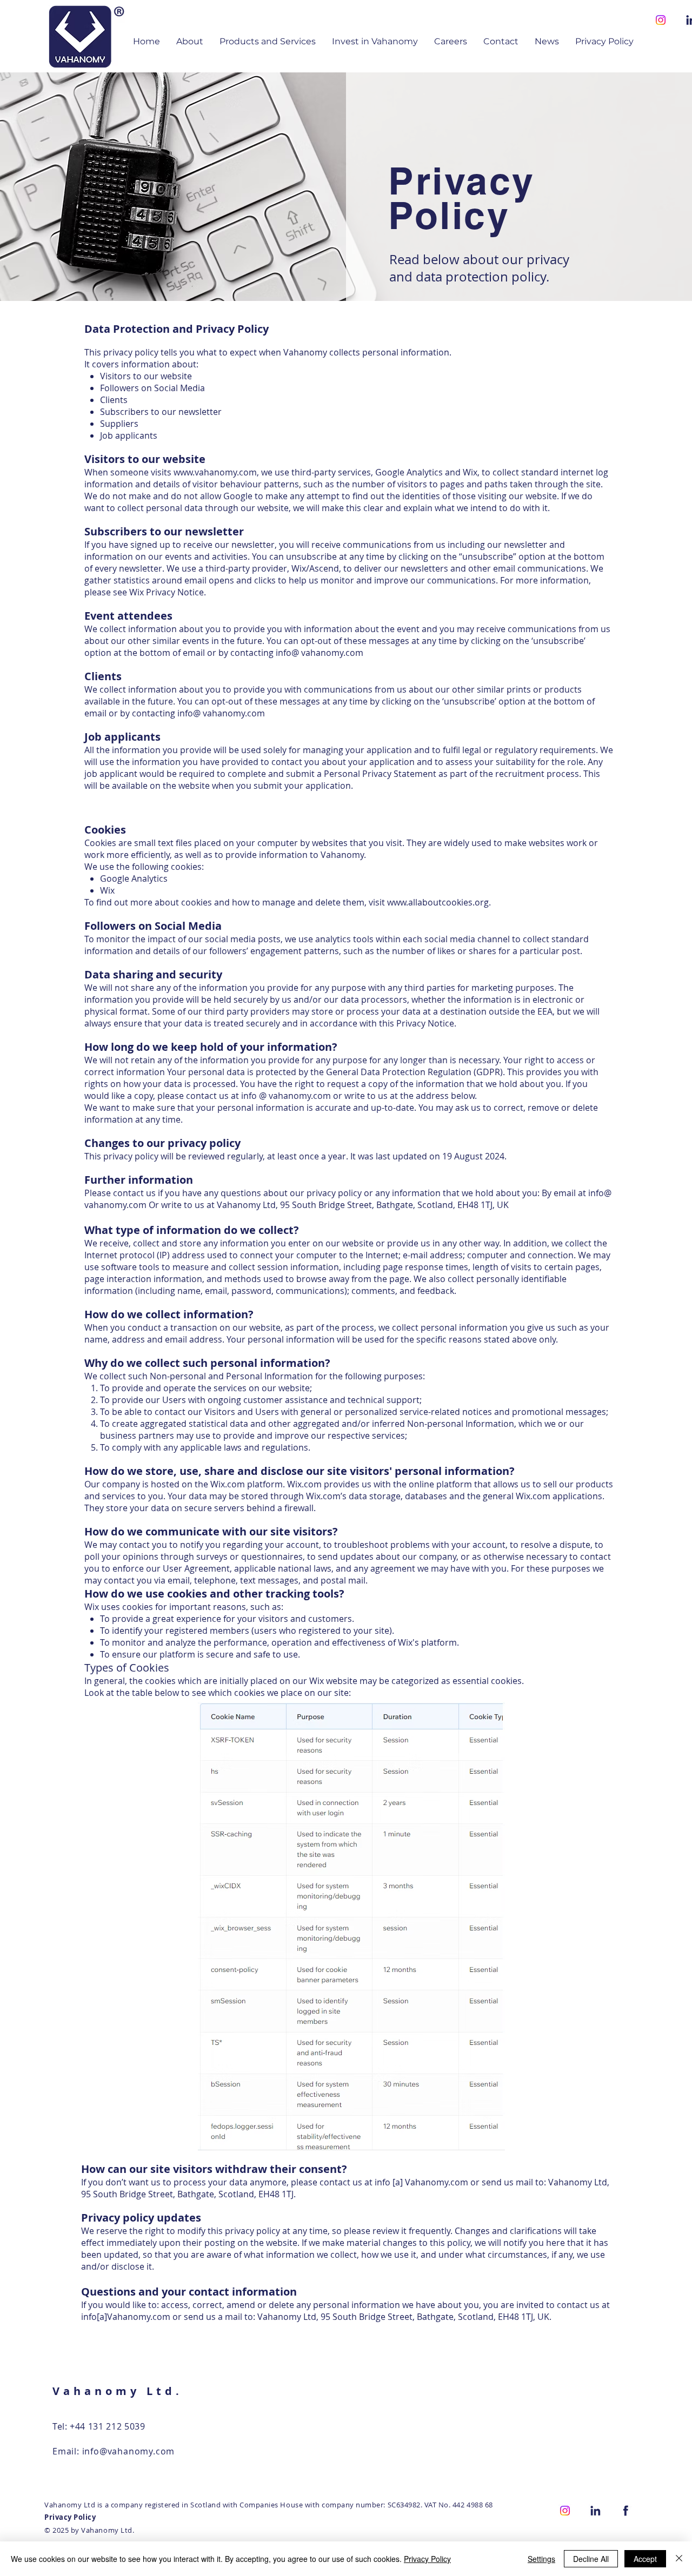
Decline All (591, 2559)
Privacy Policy (427, 2559)
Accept (645, 2559)
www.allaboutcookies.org (438, 902)
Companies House (271, 2505)
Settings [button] (541, 2559)
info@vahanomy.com (129, 2451)
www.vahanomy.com (215, 472)
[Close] (679, 2559)
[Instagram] (661, 20)
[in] (595, 2511)
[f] (626, 2511)
